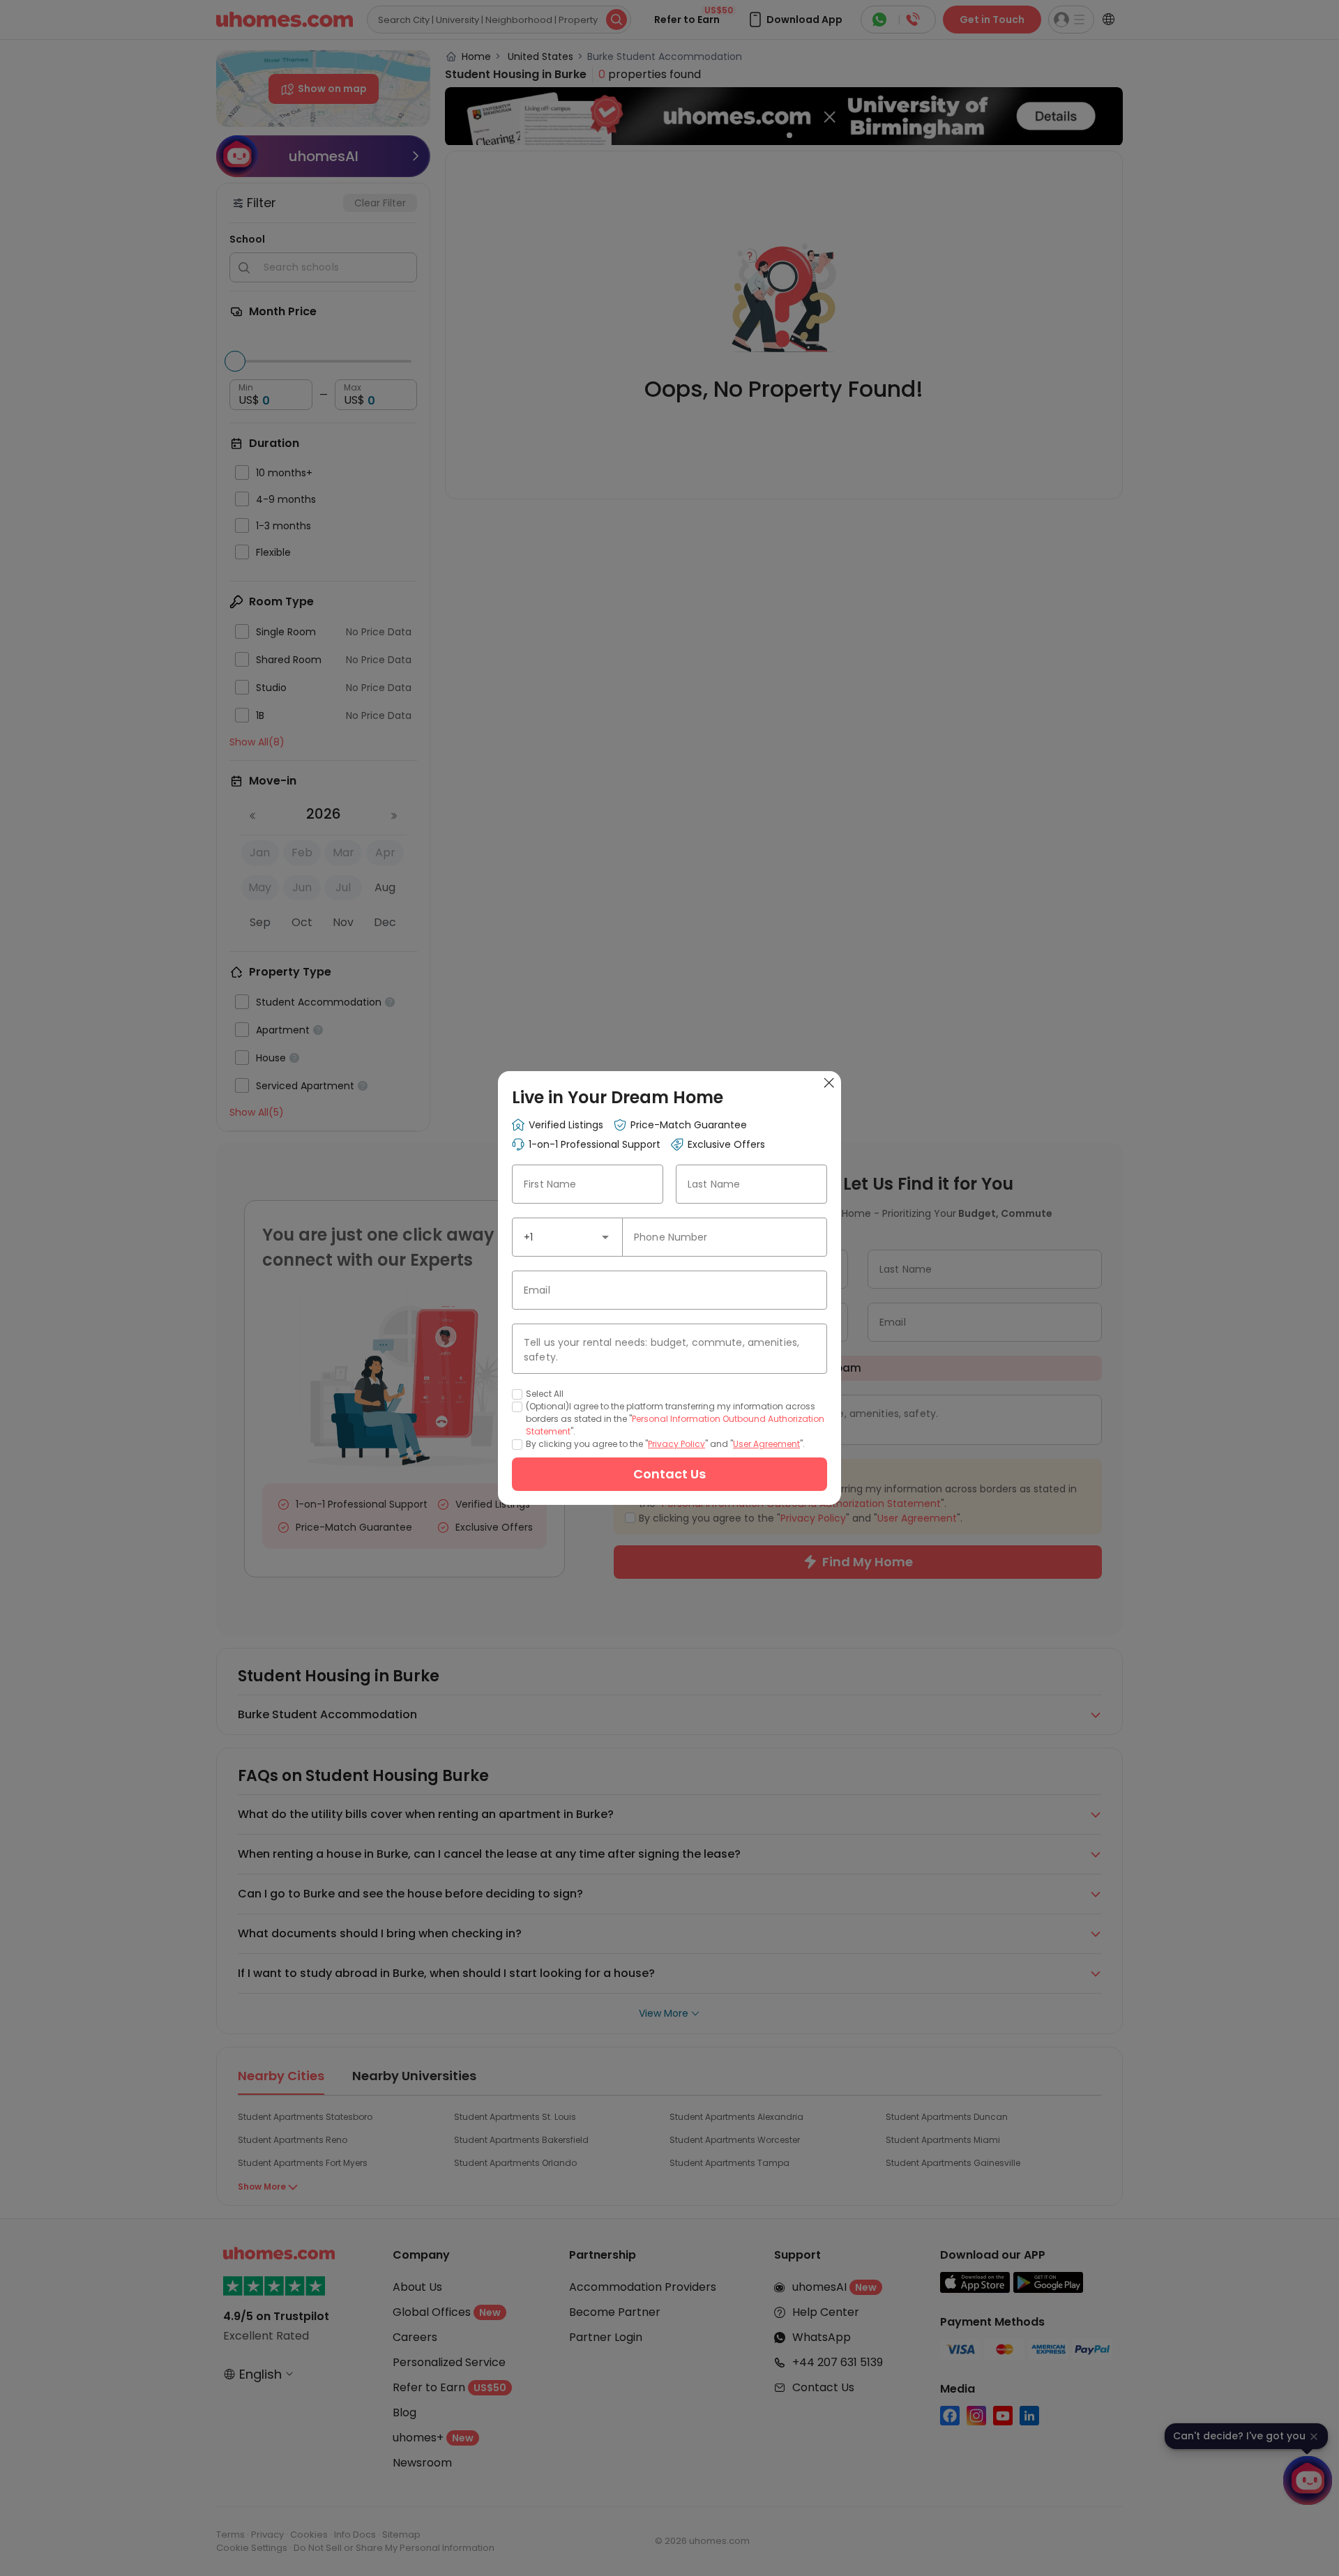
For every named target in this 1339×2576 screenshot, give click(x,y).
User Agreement (766, 1444)
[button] (605, 1237)
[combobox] (567, 1237)
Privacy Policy (676, 1444)
